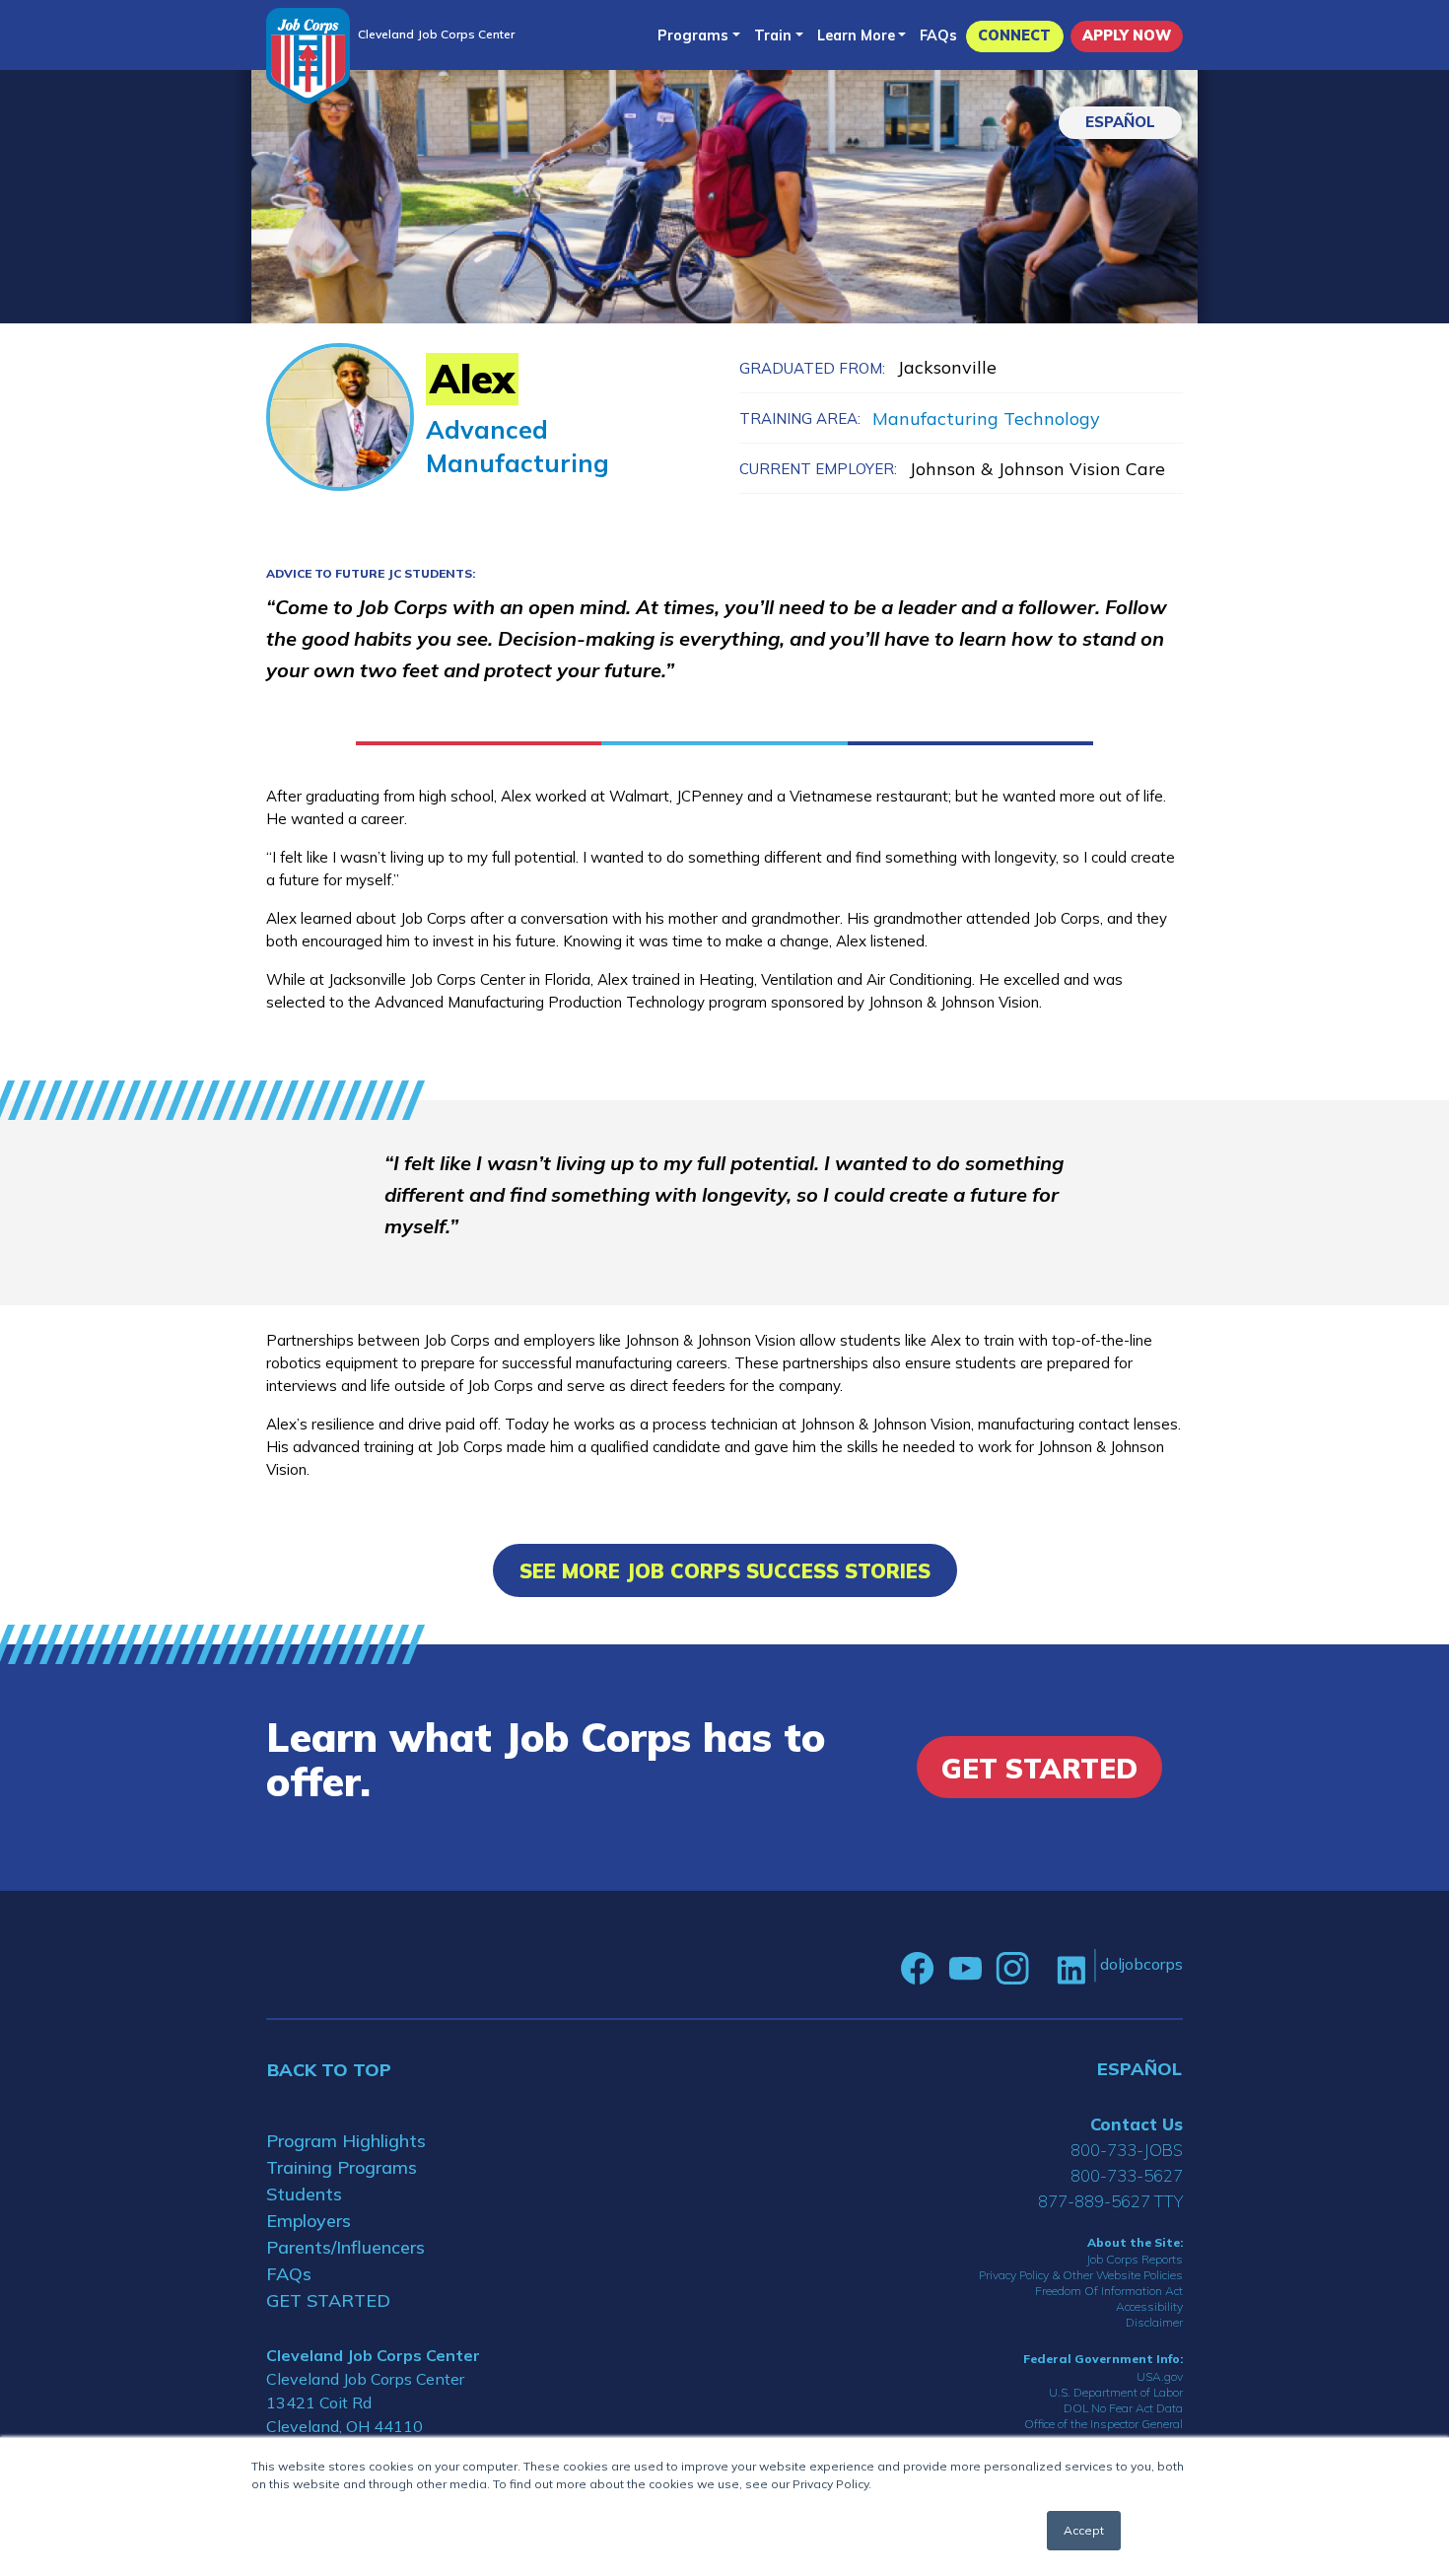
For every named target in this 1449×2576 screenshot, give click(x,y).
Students (304, 2194)
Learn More (856, 35)
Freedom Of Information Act (1109, 2291)
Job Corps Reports (1135, 2259)
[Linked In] (1071, 1968)
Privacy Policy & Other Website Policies (1081, 2275)
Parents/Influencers (345, 2247)
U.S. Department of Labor (1116, 2392)
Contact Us (1137, 2124)
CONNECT (1014, 35)
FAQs (938, 35)
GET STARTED (328, 2300)
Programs (693, 35)
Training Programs (342, 2167)
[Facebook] (918, 1969)
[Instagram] (1012, 1969)
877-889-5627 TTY (1110, 2201)
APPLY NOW (1127, 35)
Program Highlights (346, 2141)
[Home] (308, 56)
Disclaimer (1154, 2322)
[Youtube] (965, 1969)
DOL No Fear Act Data (1123, 2408)
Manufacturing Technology (986, 418)
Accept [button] (1084, 2530)
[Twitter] (1043, 1969)
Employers (309, 2221)
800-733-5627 (1127, 2175)
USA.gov (1160, 2376)
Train (773, 35)
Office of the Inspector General (1104, 2424)
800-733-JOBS (1127, 2150)
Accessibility (1149, 2306)
